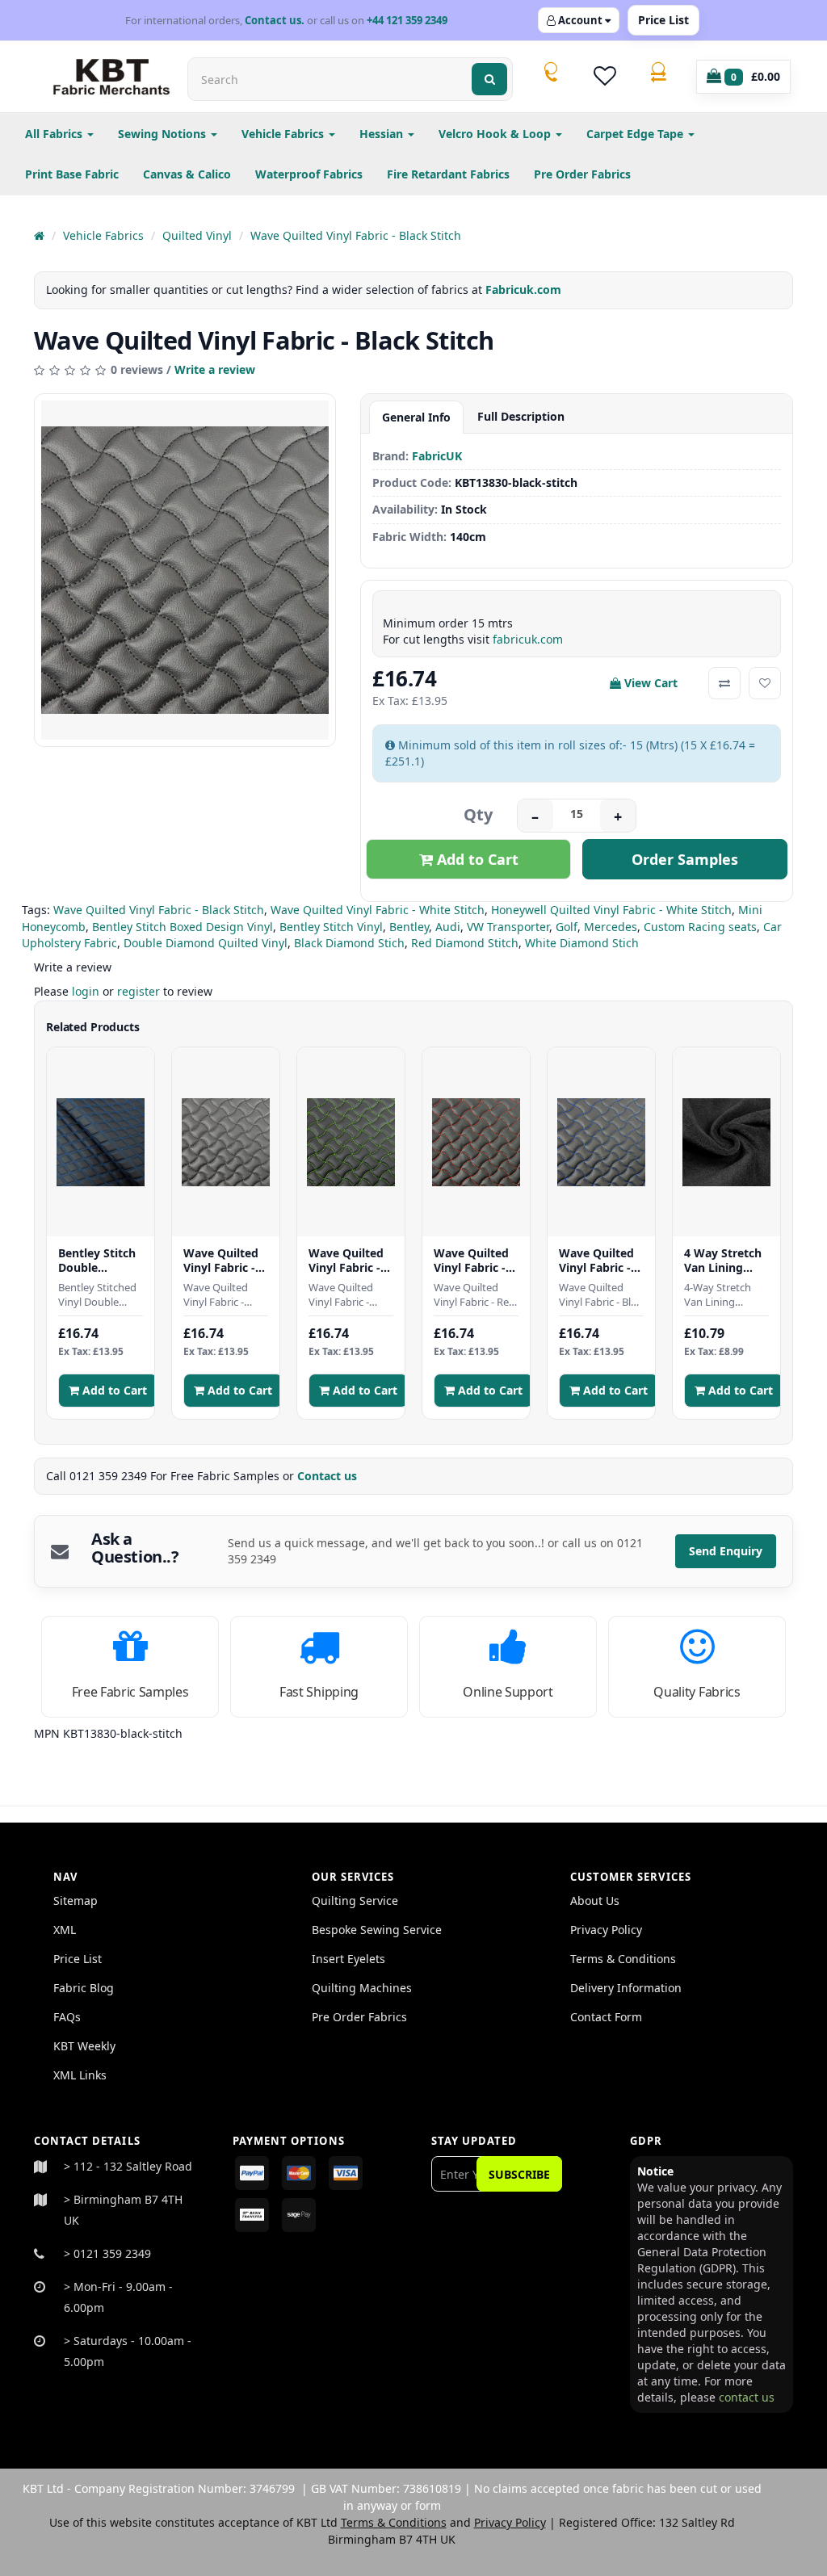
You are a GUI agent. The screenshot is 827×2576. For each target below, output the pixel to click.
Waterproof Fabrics (309, 174)
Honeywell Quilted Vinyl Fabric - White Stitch (611, 910)
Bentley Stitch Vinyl (331, 927)
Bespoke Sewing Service (377, 1930)
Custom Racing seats (700, 927)
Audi (448, 927)
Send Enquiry (726, 1551)
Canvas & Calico (187, 174)
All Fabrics (55, 134)
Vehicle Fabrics (284, 134)
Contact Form (606, 2017)
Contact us (329, 1476)
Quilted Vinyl (197, 235)
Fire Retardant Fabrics (448, 174)
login (86, 991)
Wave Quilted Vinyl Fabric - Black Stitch (356, 235)
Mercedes (611, 927)
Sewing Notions (164, 134)
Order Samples (685, 859)
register (139, 991)
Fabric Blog (84, 1988)
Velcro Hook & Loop (496, 134)
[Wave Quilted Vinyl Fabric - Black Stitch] (185, 570)
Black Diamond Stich (349, 943)
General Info (416, 417)
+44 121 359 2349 (407, 20)
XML (65, 1930)
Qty (478, 814)
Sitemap (76, 1901)
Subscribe (519, 2174)
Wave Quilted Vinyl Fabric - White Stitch (378, 910)
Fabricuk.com (523, 289)
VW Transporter (508, 927)
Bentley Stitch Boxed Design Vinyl (183, 927)
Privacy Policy (606, 1930)
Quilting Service (355, 1901)
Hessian (383, 134)
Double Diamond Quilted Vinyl (206, 943)
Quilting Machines (362, 1988)
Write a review (215, 369)
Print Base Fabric (72, 174)
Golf (567, 927)
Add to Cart (476, 859)
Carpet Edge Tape (636, 134)
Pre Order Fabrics (582, 174)
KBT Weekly (84, 2046)
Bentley (409, 927)
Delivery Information (626, 1988)
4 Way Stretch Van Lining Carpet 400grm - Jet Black (726, 1260)
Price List (663, 20)
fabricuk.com (528, 639)
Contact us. (275, 20)
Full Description (521, 416)
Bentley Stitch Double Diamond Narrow (97, 1260)
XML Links (80, 2075)
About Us (595, 1901)
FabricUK (437, 456)
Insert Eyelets (348, 1959)
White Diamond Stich (582, 943)
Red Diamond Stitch (465, 943)
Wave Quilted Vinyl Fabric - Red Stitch (471, 1260)
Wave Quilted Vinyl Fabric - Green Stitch (346, 1260)
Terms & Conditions (623, 1959)
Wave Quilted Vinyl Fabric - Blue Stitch (596, 1260)
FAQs (67, 2017)
